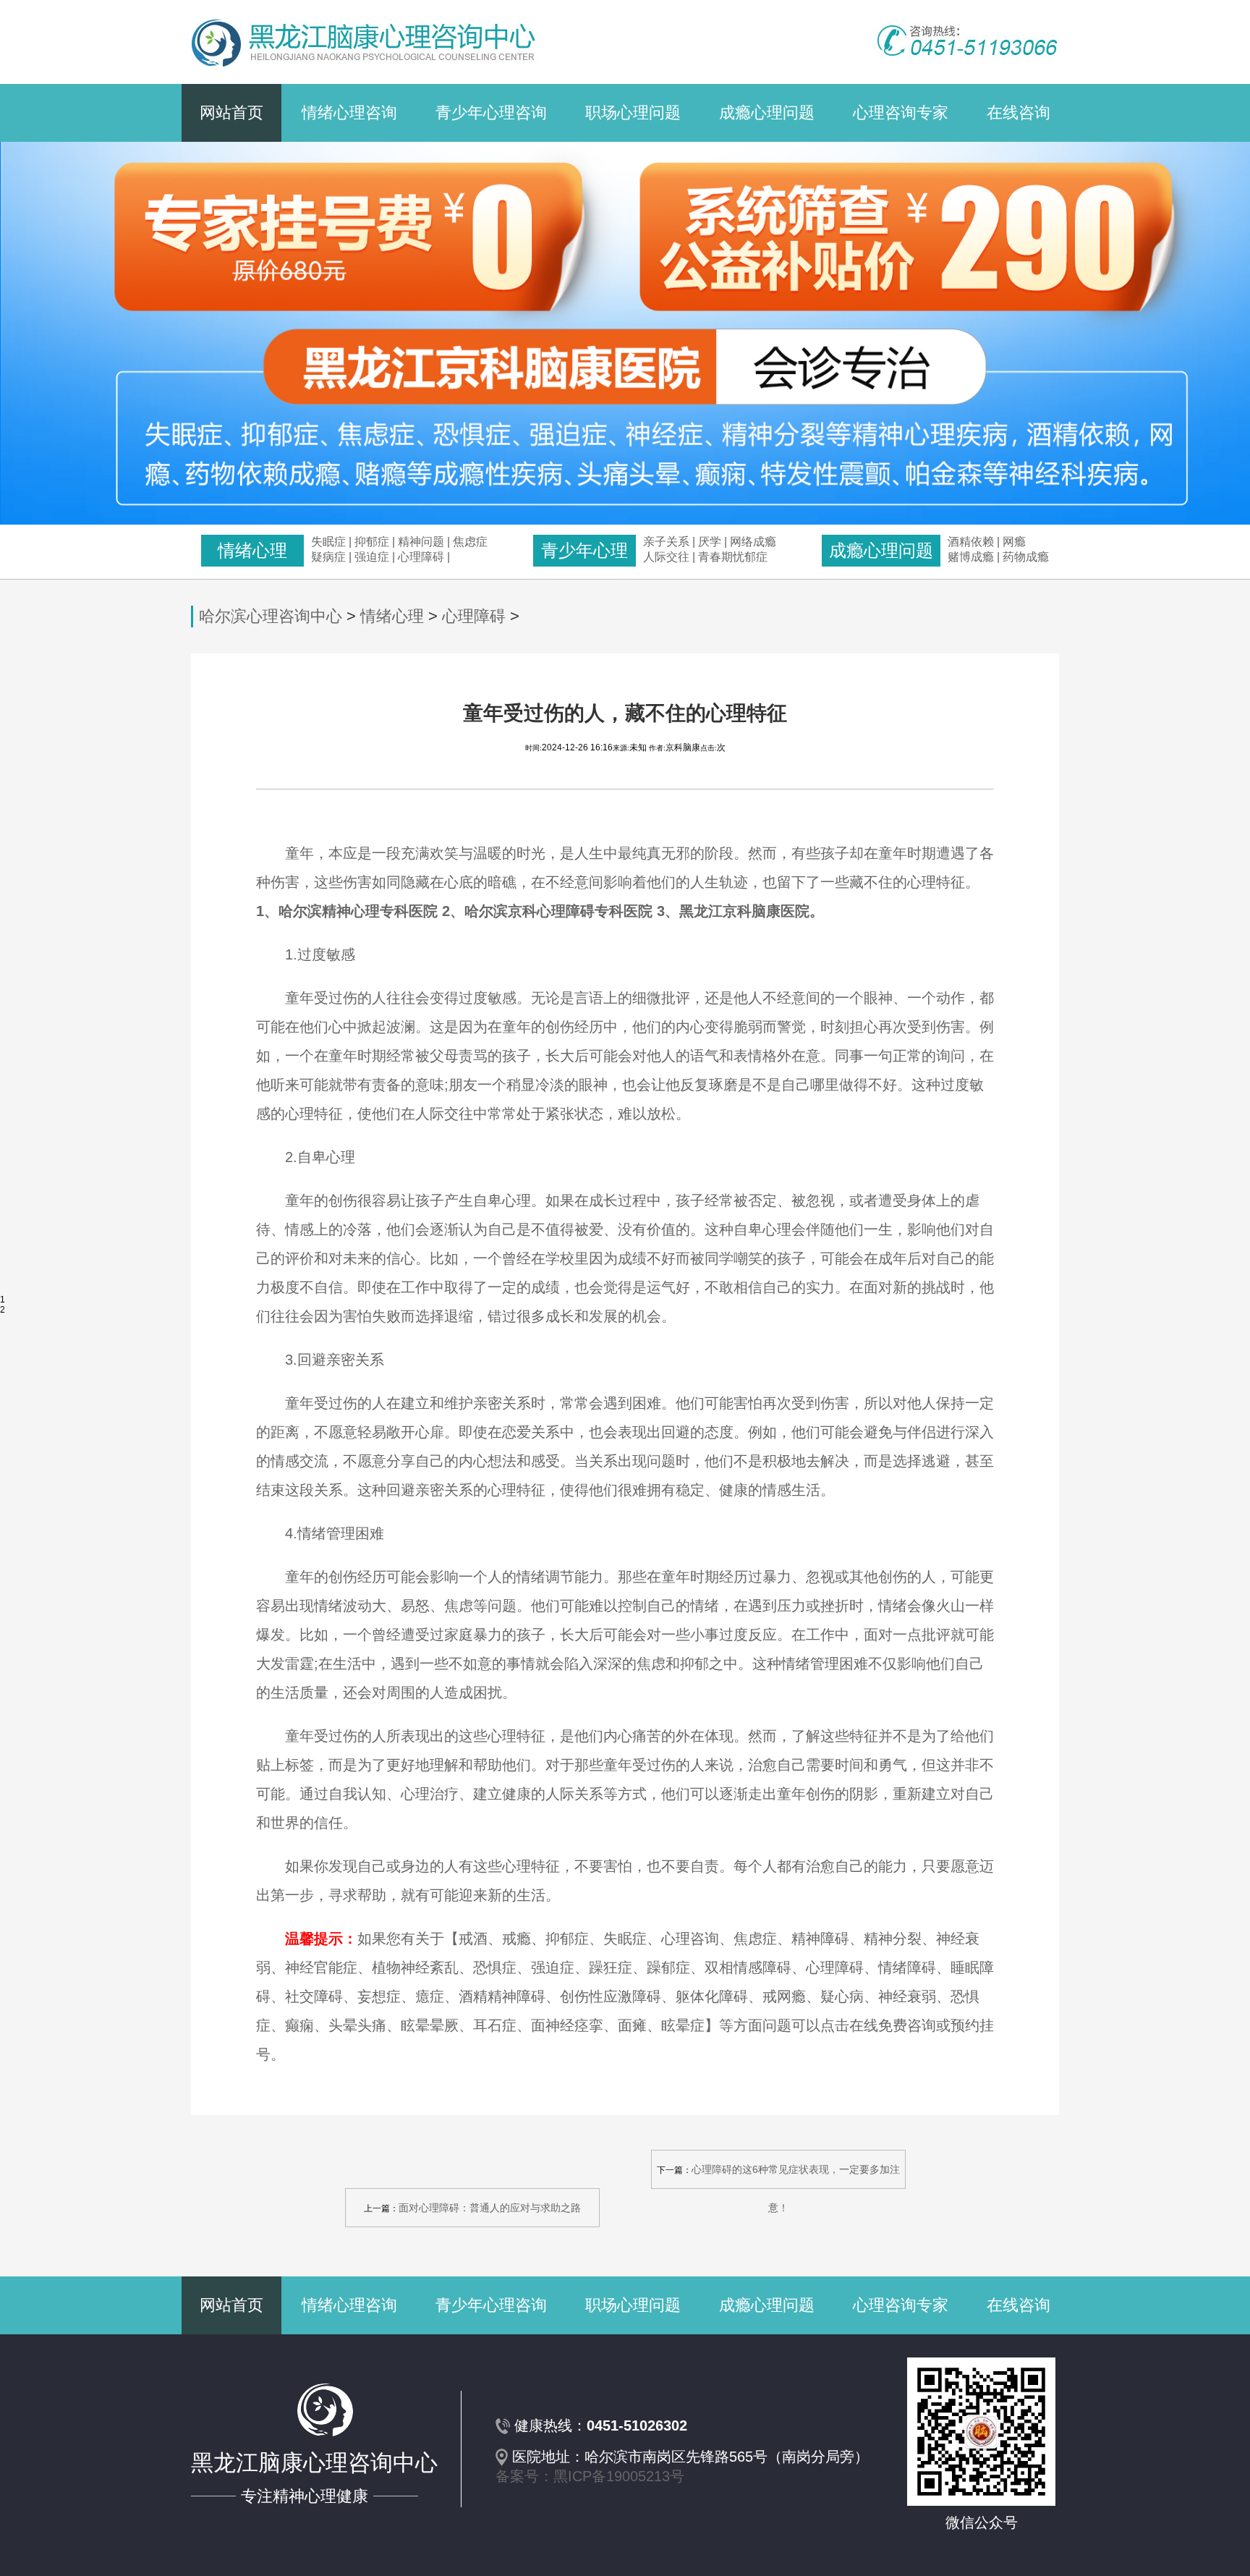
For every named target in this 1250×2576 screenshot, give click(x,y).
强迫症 (372, 557)
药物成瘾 (1026, 557)
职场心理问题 (633, 113)
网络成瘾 (753, 542)
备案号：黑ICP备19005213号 (590, 2476)
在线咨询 (1019, 113)
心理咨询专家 (901, 113)
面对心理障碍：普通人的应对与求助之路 (490, 2208)
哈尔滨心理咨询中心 (271, 616)
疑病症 (328, 557)
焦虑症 (470, 542)
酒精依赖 (971, 542)
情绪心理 (392, 616)
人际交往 (666, 557)
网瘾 (1014, 542)
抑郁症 (372, 542)
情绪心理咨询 (349, 113)
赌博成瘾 (971, 557)
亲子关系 (666, 542)
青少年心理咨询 (491, 113)
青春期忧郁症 (733, 557)
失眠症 (328, 542)
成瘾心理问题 (767, 113)
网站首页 (231, 113)
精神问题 (421, 542)
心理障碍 (421, 557)
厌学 (711, 542)
